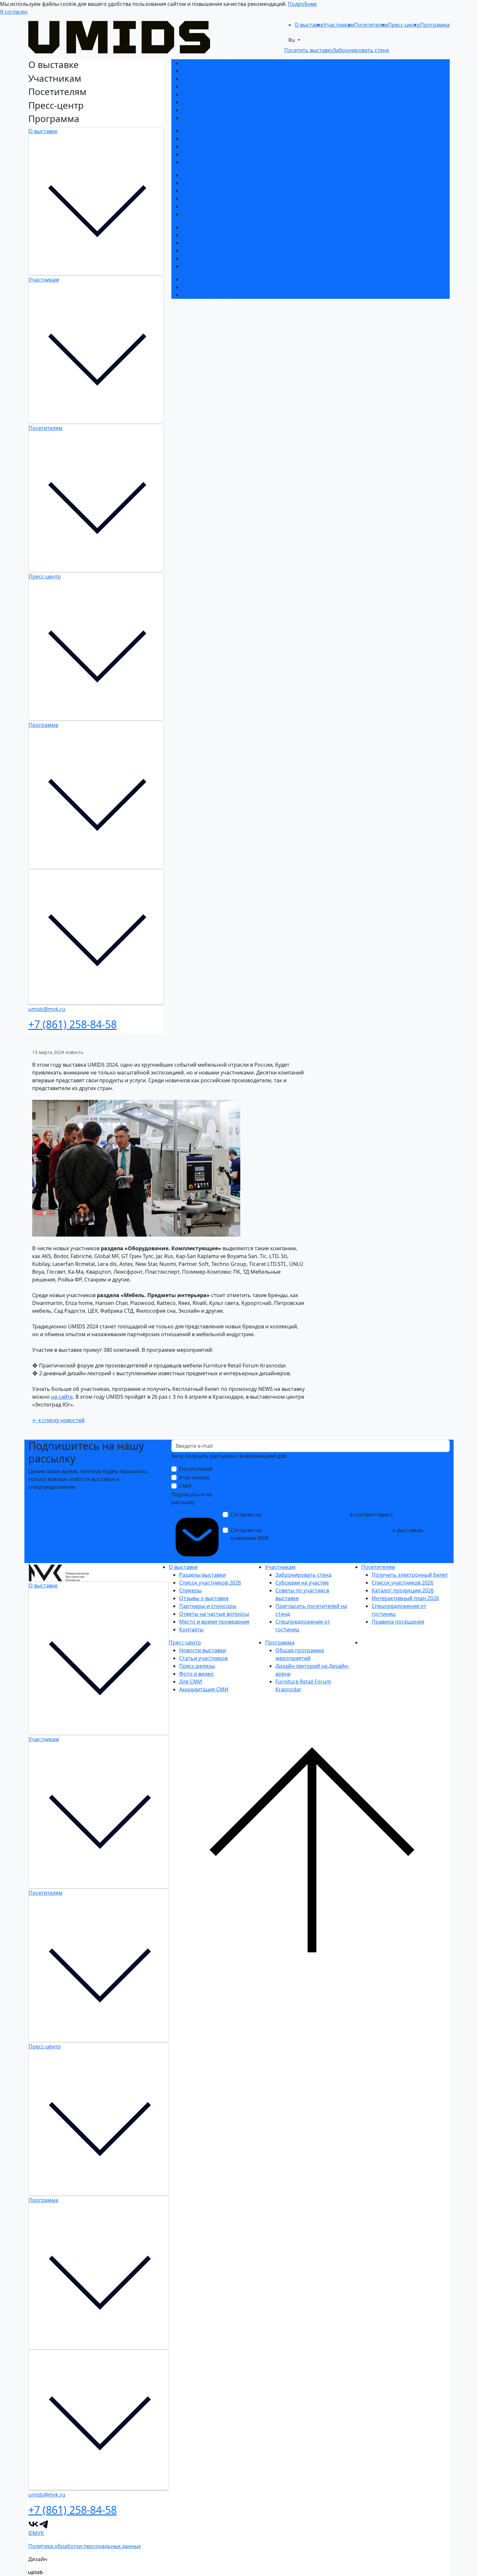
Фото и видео (199, 251)
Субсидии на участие (208, 139)
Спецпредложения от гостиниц (222, 162)
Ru (292, 40)
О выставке (43, 131)
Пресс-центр (45, 576)
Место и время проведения (217, 110)
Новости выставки (205, 227)
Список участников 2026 (213, 71)
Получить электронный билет (220, 175)
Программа (43, 725)
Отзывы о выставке (206, 87)
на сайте (62, 1397)
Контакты (194, 118)
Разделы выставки (205, 63)
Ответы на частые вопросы (217, 102)
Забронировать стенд (210, 131)
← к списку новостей (58, 1420)
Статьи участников (206, 235)
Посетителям (46, 428)
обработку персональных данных (306, 1515)
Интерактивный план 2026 (215, 199)
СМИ (185, 1486)
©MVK (36, 2533)
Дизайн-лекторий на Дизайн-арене (226, 287)
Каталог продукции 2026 (213, 191)
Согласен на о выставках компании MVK (327, 1534)
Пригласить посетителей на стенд (225, 154)
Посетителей (196, 1469)
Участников (194, 1477)
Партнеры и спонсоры (210, 94)
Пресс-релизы (200, 243)
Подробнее (302, 4)
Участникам (44, 280)
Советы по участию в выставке (221, 146)
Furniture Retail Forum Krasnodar (223, 295)
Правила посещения (208, 214)
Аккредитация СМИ (206, 266)
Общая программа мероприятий (224, 279)
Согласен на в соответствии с (326, 1518)
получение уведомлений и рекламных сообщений (327, 1530)
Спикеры (193, 79)
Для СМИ (193, 258)
